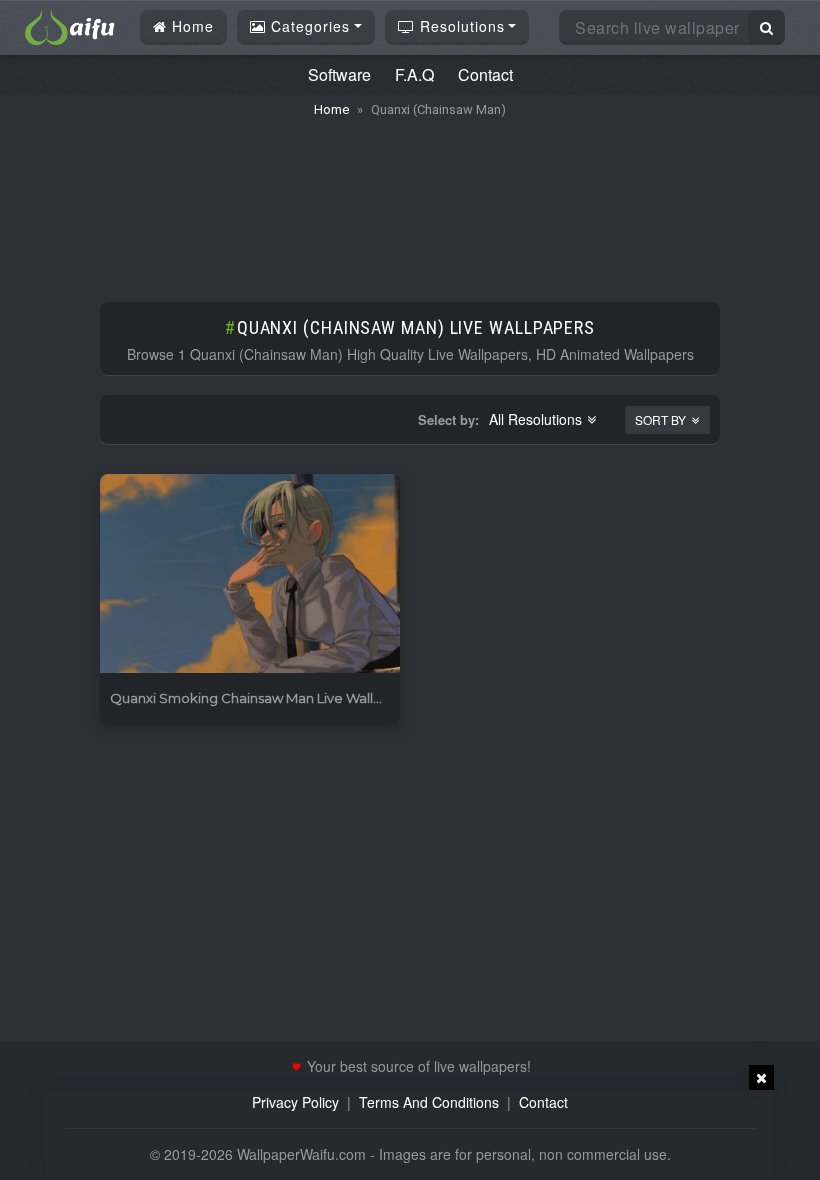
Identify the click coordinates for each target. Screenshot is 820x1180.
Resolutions (460, 26)
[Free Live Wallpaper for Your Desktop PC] (70, 25)
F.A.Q (414, 74)
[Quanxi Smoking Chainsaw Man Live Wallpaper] (250, 574)
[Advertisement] (410, 200)
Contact (485, 74)
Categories (308, 26)
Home (190, 26)
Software (339, 74)
